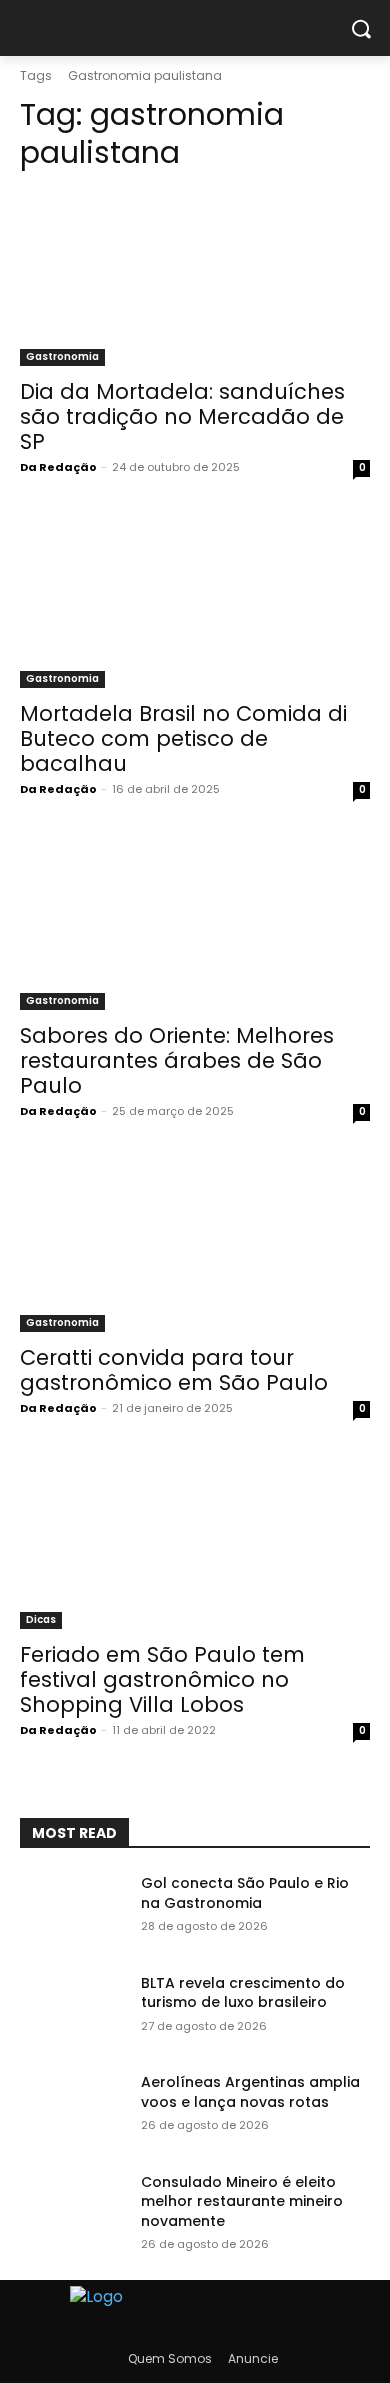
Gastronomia (62, 356)
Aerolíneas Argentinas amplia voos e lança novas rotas (250, 2092)
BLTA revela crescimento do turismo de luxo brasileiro (243, 1993)
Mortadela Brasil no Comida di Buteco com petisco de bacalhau (183, 738)
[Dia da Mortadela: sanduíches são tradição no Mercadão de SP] (195, 278)
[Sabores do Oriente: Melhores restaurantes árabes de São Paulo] (195, 922)
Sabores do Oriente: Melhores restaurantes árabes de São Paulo (177, 1060)
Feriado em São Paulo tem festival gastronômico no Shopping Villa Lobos (162, 1679)
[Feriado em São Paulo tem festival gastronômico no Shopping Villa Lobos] (195, 1541)
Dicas (41, 1619)
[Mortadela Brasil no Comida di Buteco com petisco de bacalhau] (195, 600)
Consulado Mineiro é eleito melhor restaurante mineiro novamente (242, 2201)
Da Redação (58, 467)
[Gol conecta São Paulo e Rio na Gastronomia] (72, 1911)
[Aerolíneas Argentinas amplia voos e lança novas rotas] (72, 2110)
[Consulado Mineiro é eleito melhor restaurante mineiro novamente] (72, 2210)
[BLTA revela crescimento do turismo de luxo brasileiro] (72, 2011)
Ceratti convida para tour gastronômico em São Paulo (174, 1370)
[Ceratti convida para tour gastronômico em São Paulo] (195, 1244)
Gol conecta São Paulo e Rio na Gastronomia (245, 1893)
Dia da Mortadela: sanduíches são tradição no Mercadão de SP (182, 416)
